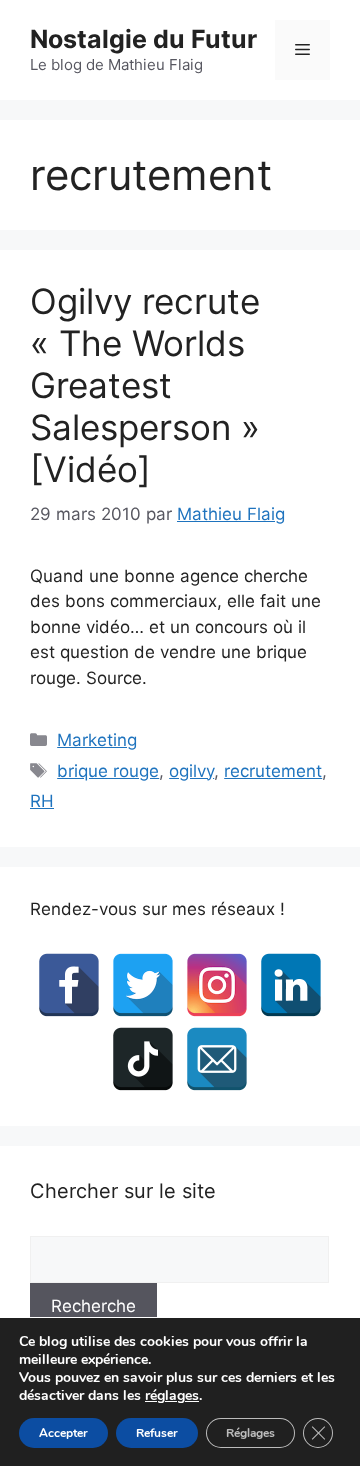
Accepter (63, 1433)
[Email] (217, 1059)
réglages (172, 1396)
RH (42, 801)
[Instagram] (217, 985)
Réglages (250, 1433)
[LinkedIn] (291, 985)
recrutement (273, 771)
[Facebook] (69, 985)
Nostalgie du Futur (143, 39)
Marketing (97, 740)
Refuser (157, 1433)
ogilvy (191, 771)
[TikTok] (143, 1059)
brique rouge (108, 771)
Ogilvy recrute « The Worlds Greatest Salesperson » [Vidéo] (145, 385)
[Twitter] (143, 985)
